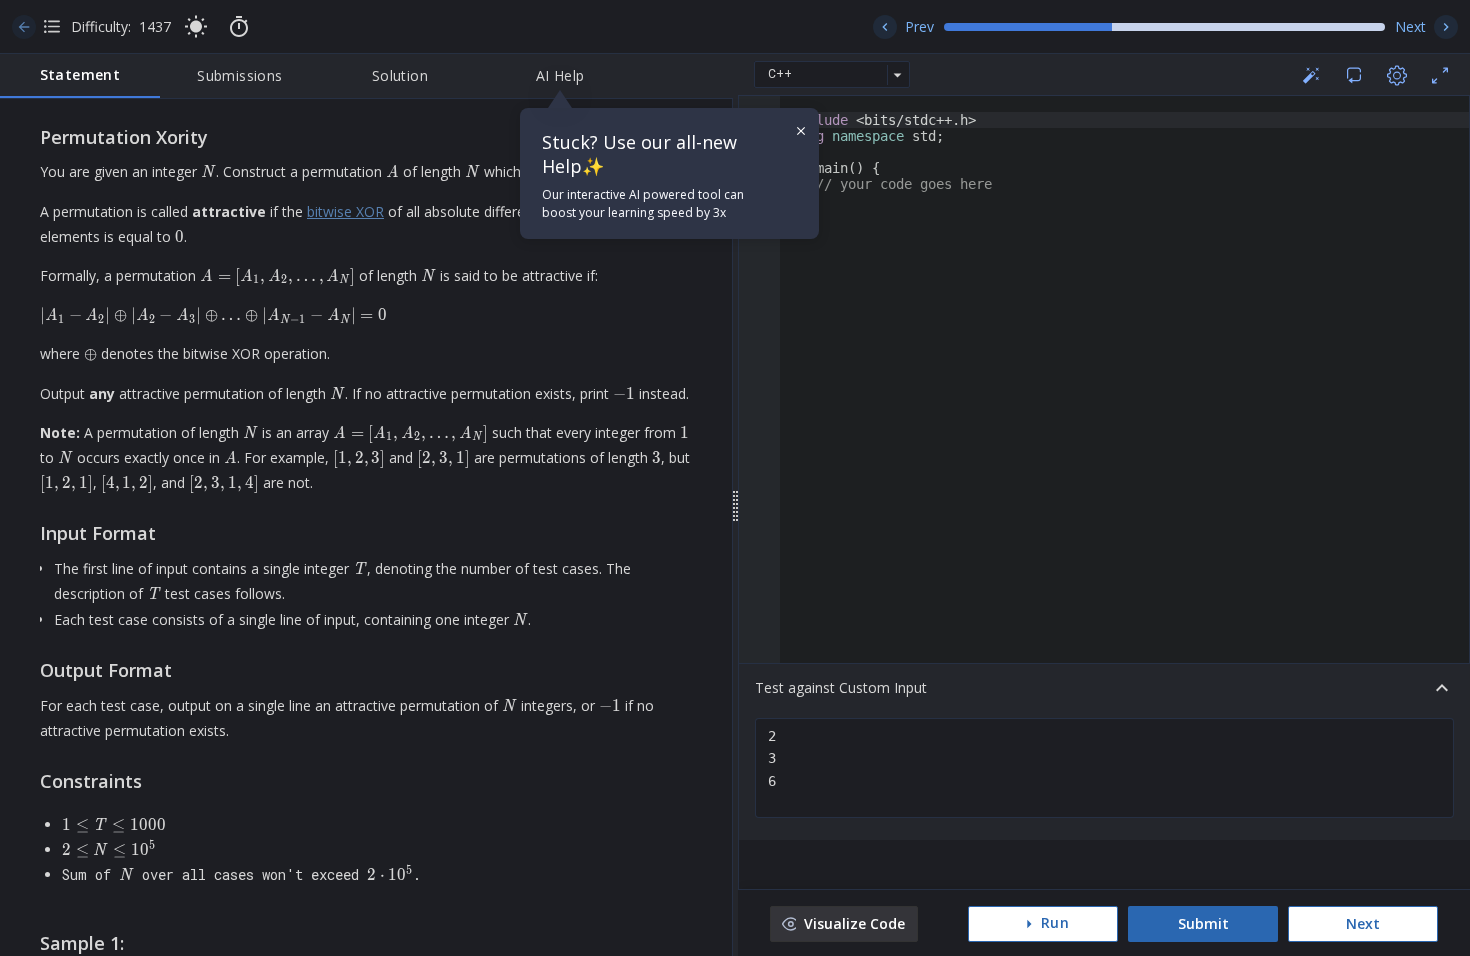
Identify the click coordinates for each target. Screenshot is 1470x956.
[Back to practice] (24, 27)
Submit (1203, 923)
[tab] (80, 76)
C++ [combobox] (780, 74)
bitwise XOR (345, 211)
